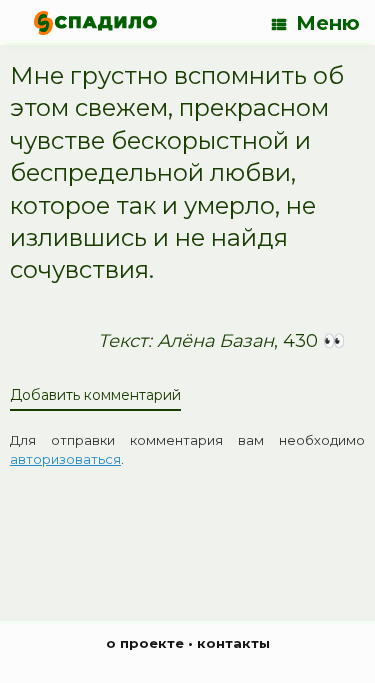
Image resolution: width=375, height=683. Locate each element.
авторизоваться (65, 459)
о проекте (145, 643)
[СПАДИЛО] (95, 22)
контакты (233, 643)
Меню (328, 23)
